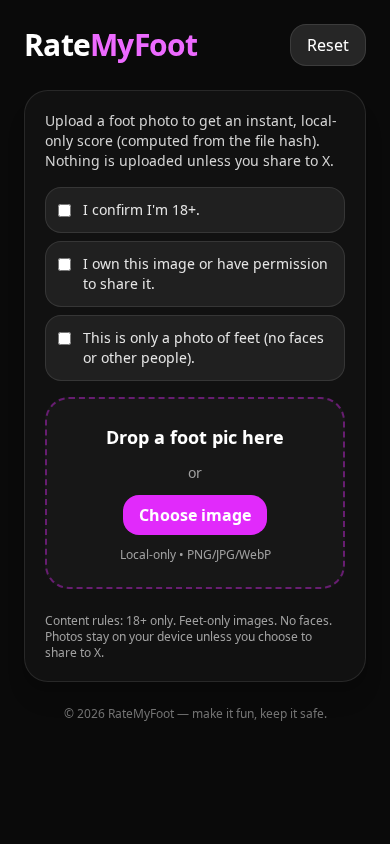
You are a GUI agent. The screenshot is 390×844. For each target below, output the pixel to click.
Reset (328, 45)
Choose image (195, 515)
